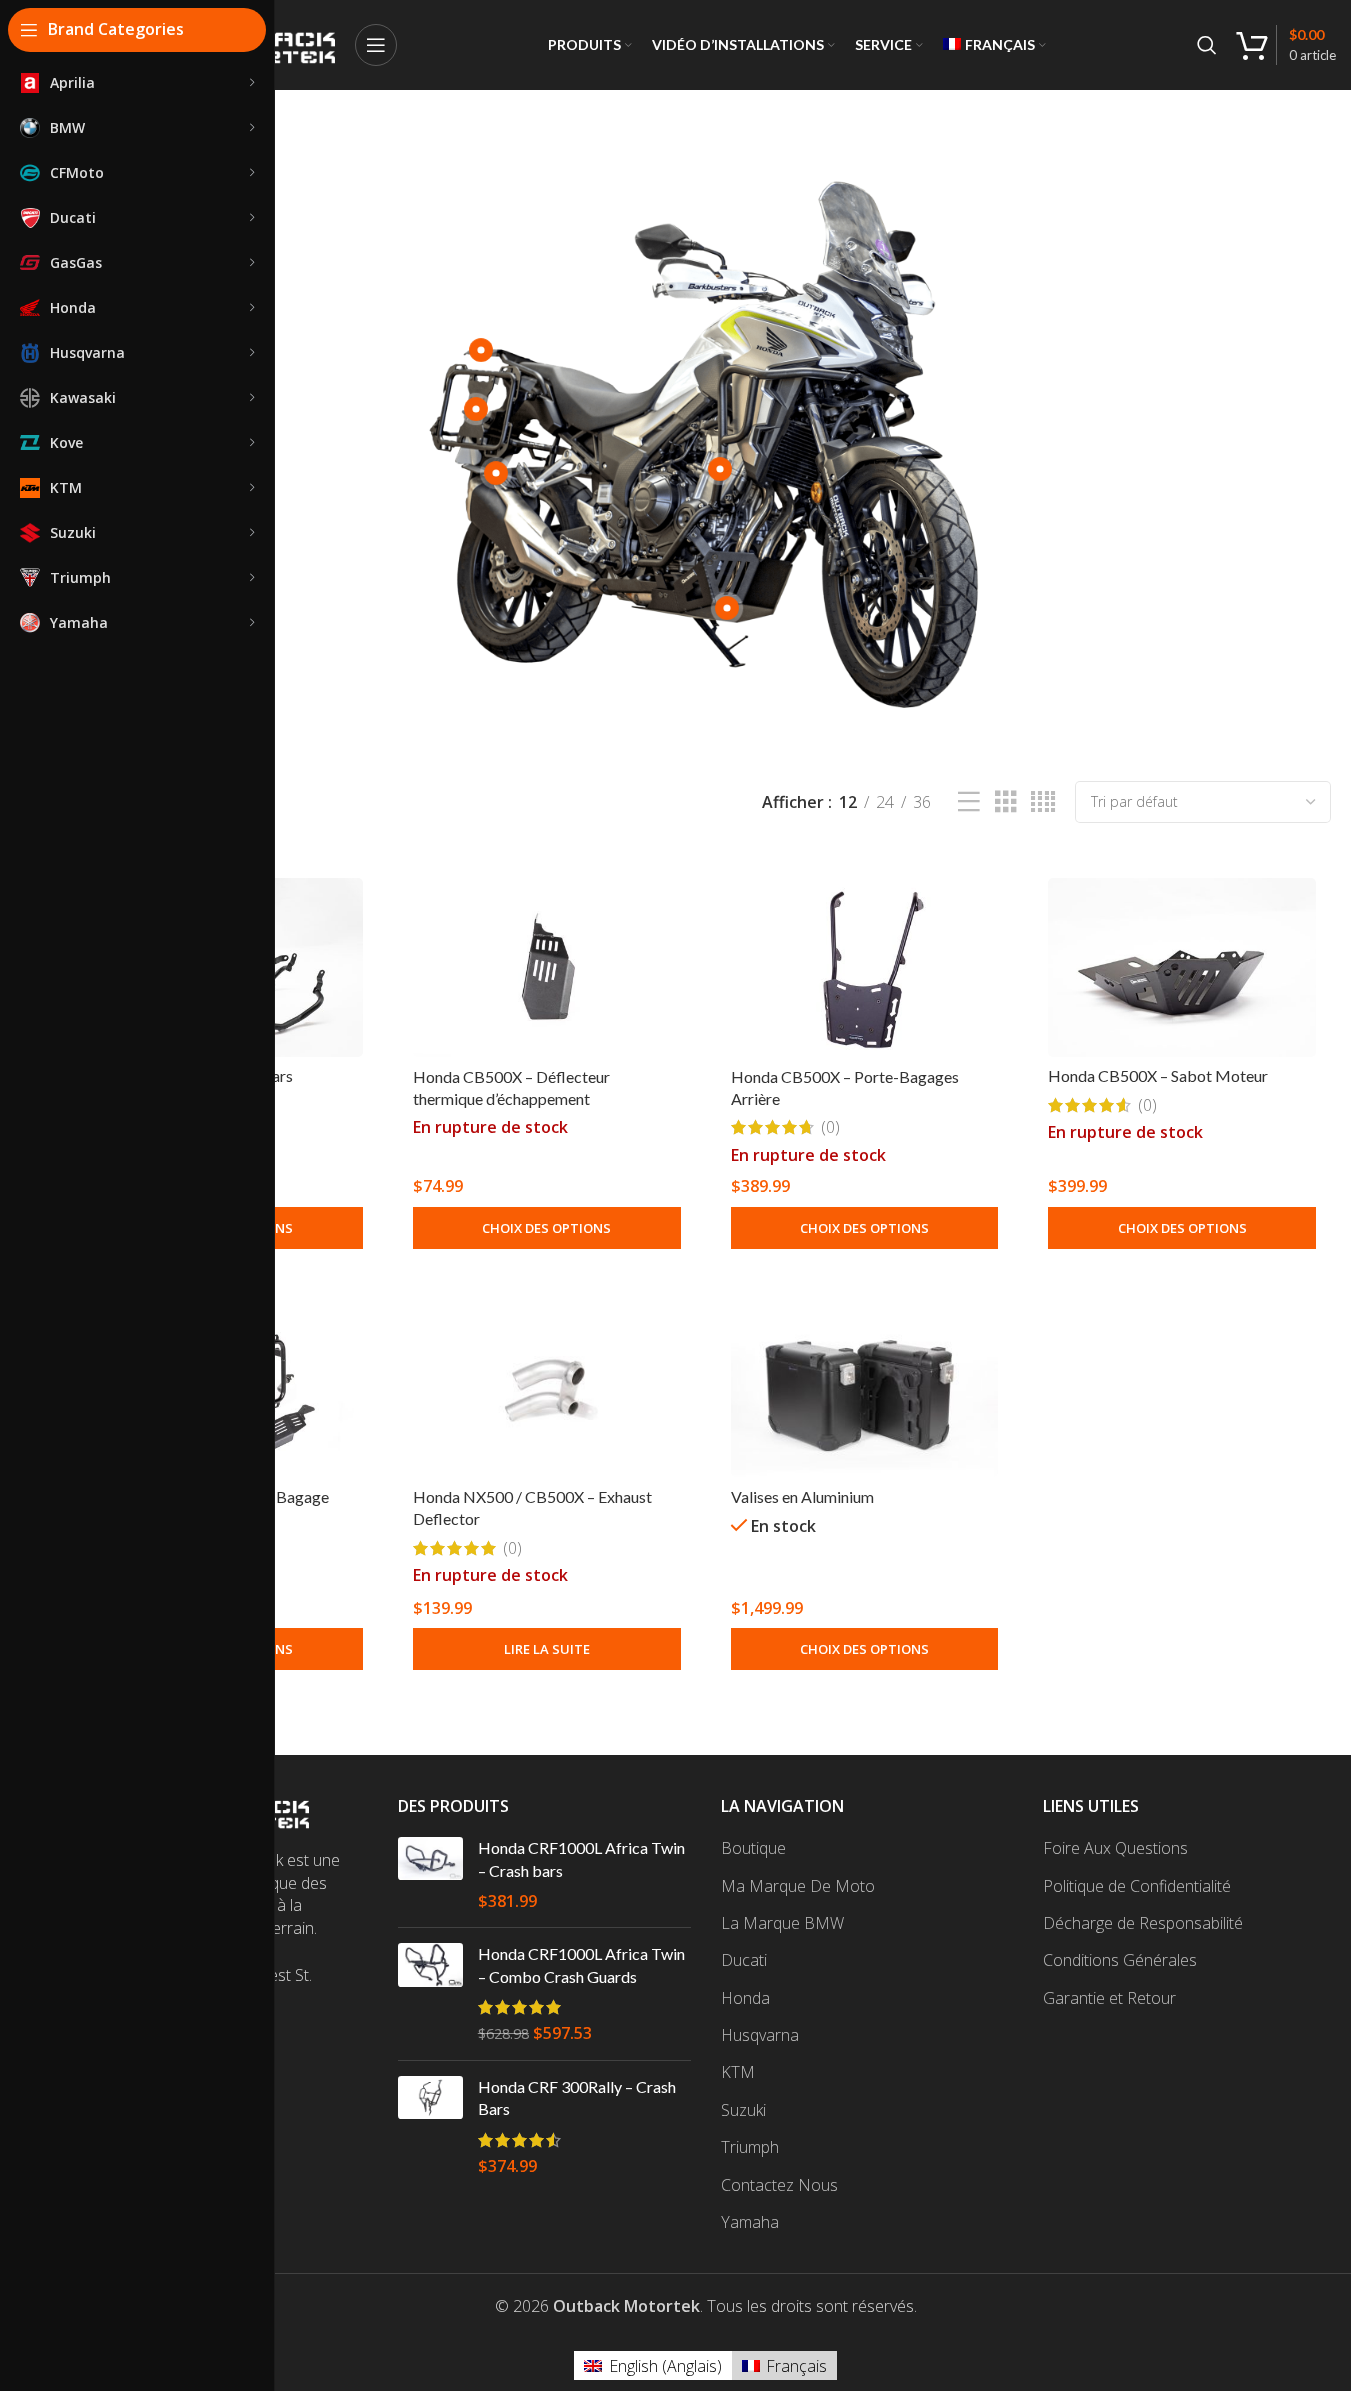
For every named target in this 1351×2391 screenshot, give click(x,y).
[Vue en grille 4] (1043, 802)
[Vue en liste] (969, 802)
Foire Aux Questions (1115, 1848)
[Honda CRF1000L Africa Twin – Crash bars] (430, 1874)
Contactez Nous (779, 2185)
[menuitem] (994, 45)
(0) (830, 1127)
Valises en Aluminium (802, 1496)
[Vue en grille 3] (1006, 802)
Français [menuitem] (796, 2366)
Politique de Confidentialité (1137, 1886)
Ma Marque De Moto (798, 1886)
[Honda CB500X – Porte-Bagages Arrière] (865, 967)
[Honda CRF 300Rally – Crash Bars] (430, 2127)
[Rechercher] (1207, 45)
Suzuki (743, 2110)
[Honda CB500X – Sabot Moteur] (1182, 967)
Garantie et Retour (1109, 1998)
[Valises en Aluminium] (865, 1388)
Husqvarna (760, 2035)
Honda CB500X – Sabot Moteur (1158, 1075)
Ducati (744, 1960)
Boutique (753, 1848)
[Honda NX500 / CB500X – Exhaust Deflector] (547, 1388)
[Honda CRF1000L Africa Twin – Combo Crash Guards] (430, 1994)
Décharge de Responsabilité (1143, 1923)
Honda (745, 1998)
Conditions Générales (1120, 1960)
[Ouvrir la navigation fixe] (376, 45)
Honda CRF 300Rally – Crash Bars (577, 2097)
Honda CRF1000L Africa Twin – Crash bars (581, 1858)
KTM (738, 2072)
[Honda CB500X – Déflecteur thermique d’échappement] (547, 967)
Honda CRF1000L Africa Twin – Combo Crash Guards (581, 1964)
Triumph (750, 2147)
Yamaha (750, 2222)
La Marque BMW (782, 1923)
